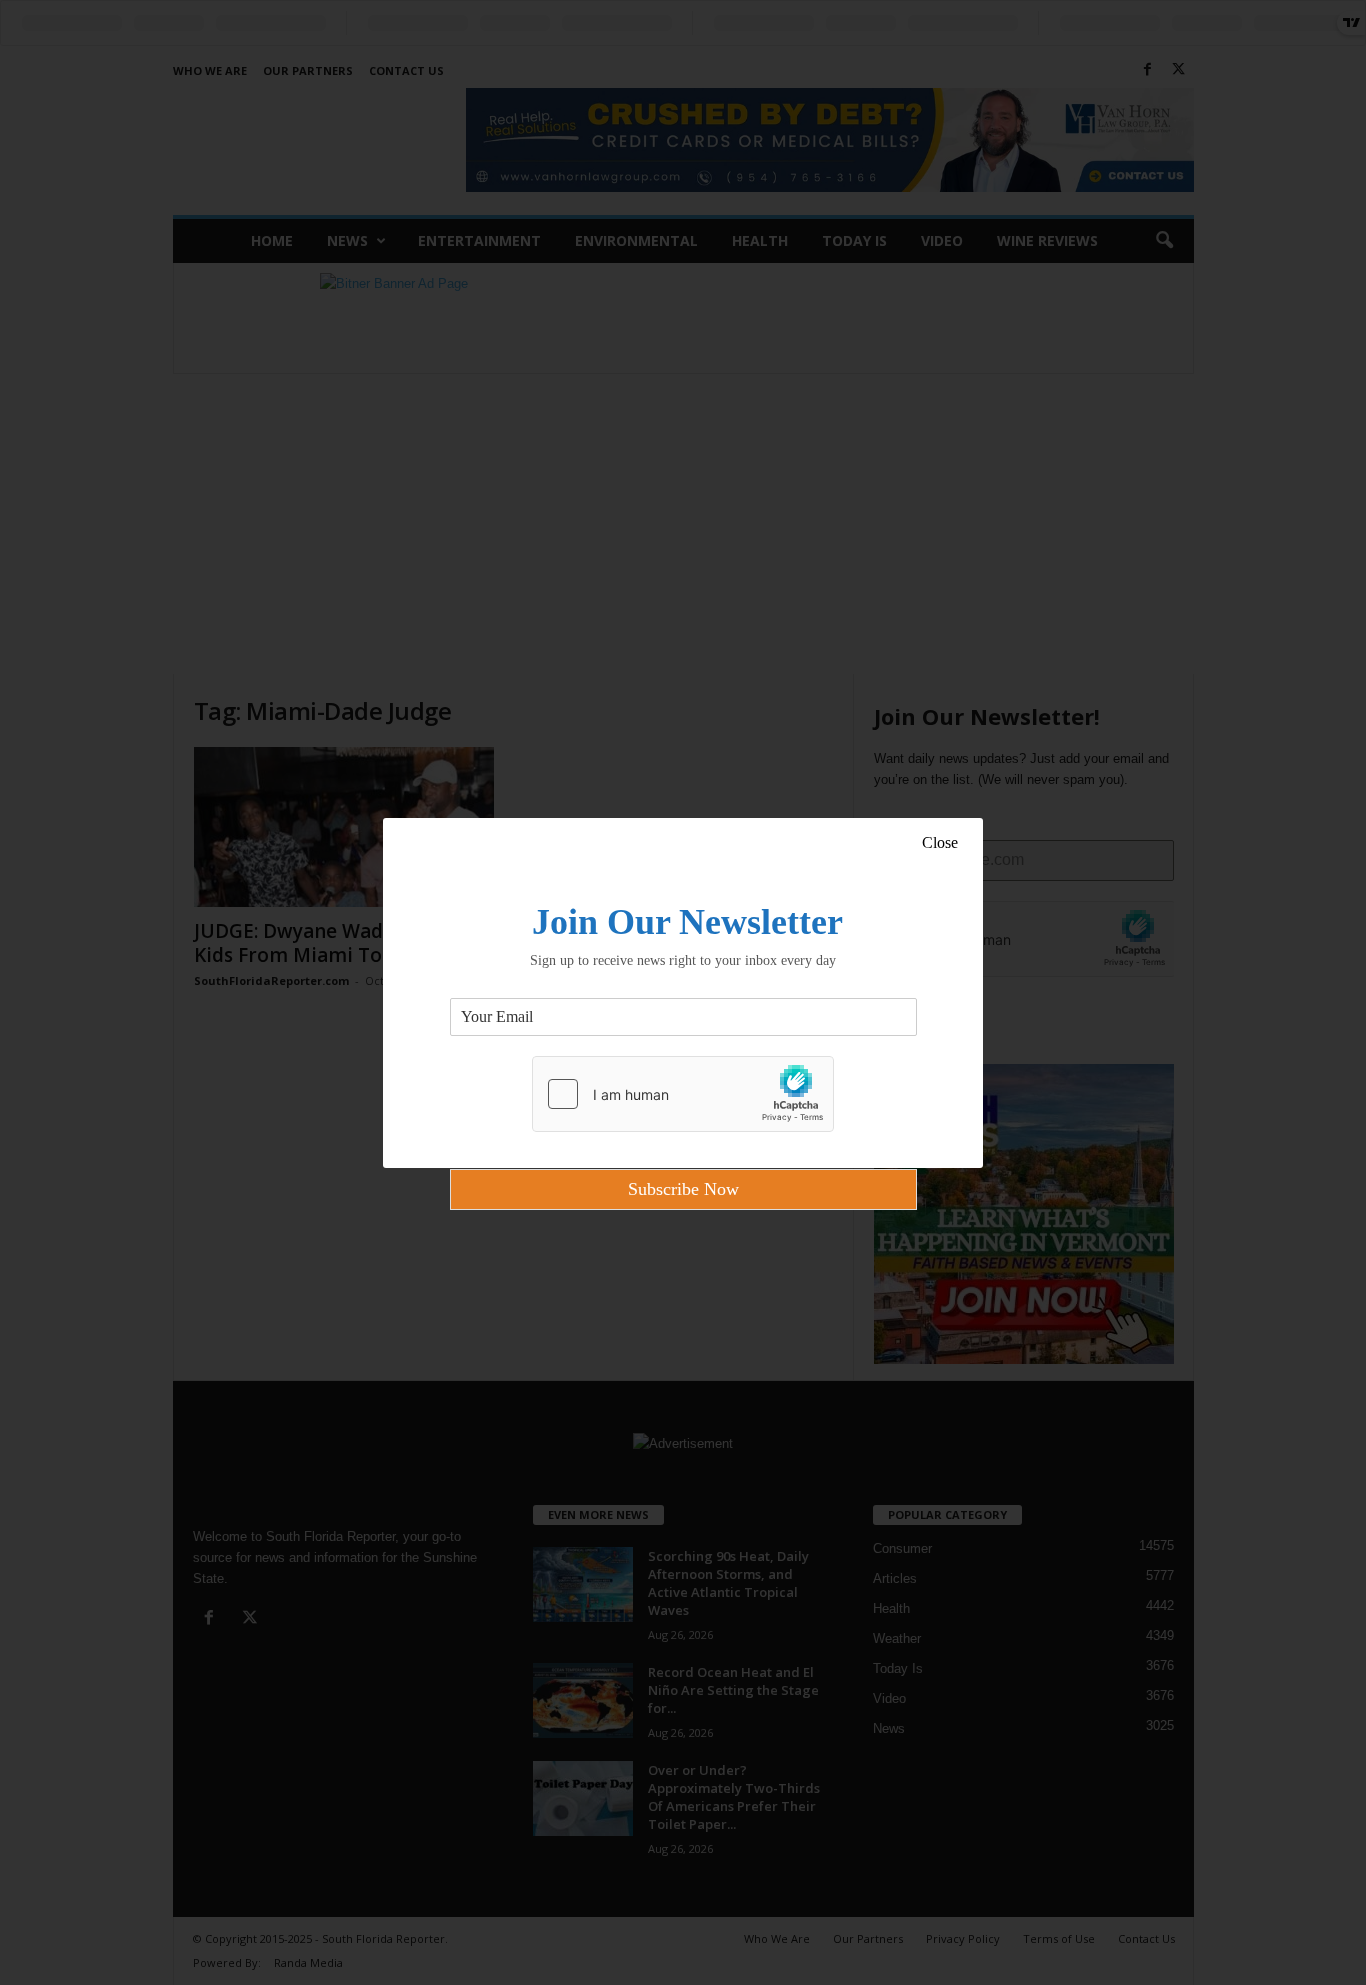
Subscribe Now (683, 1189)
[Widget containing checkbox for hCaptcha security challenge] (683, 1094)
